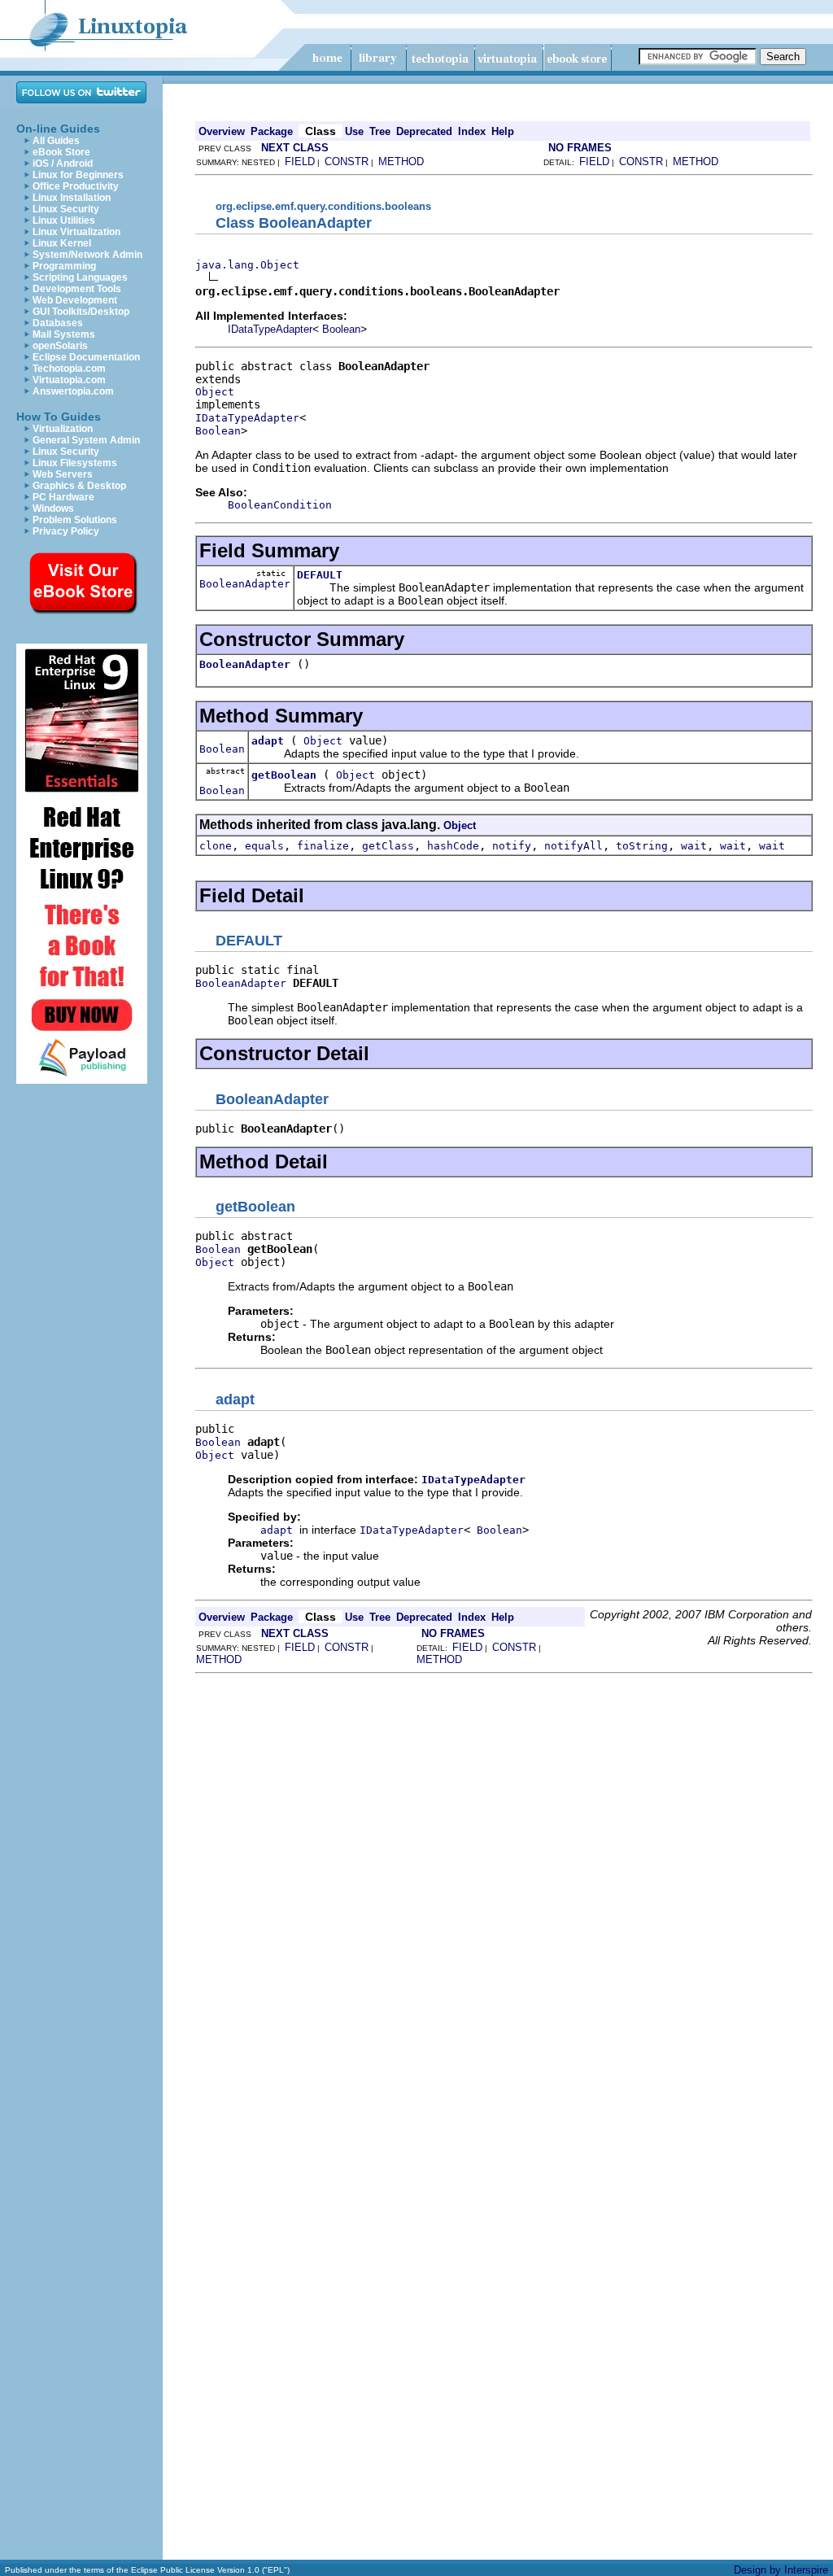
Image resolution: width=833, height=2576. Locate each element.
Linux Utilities (64, 220)
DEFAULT (320, 575)
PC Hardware (63, 497)
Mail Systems (64, 334)
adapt (268, 741)
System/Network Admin (87, 255)
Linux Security (66, 209)
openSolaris (60, 346)
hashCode (453, 846)
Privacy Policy (66, 531)
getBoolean (284, 775)
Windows (53, 509)
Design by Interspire (781, 2570)
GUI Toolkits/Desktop (81, 312)
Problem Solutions (75, 520)
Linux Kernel (62, 243)
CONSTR (347, 162)
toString (642, 846)
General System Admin (86, 440)
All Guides (56, 141)
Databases (58, 323)
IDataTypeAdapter (270, 329)
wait (694, 846)
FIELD (300, 162)
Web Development (75, 300)
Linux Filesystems (75, 463)
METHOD (401, 162)
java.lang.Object (247, 265)
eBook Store (61, 152)
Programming (64, 266)
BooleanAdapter (245, 584)
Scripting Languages (80, 277)
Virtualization (63, 429)
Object (215, 392)
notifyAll (574, 846)
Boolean (341, 329)
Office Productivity (76, 186)
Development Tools (77, 289)
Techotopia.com (69, 369)
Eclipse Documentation (86, 357)
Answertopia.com (73, 391)
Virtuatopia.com (69, 380)
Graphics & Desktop (79, 486)
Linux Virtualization (76, 232)
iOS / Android (63, 164)
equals (264, 846)
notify (512, 846)
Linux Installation (72, 198)
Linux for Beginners (78, 175)
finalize (323, 846)
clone (216, 846)
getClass (388, 846)
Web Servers (63, 474)
